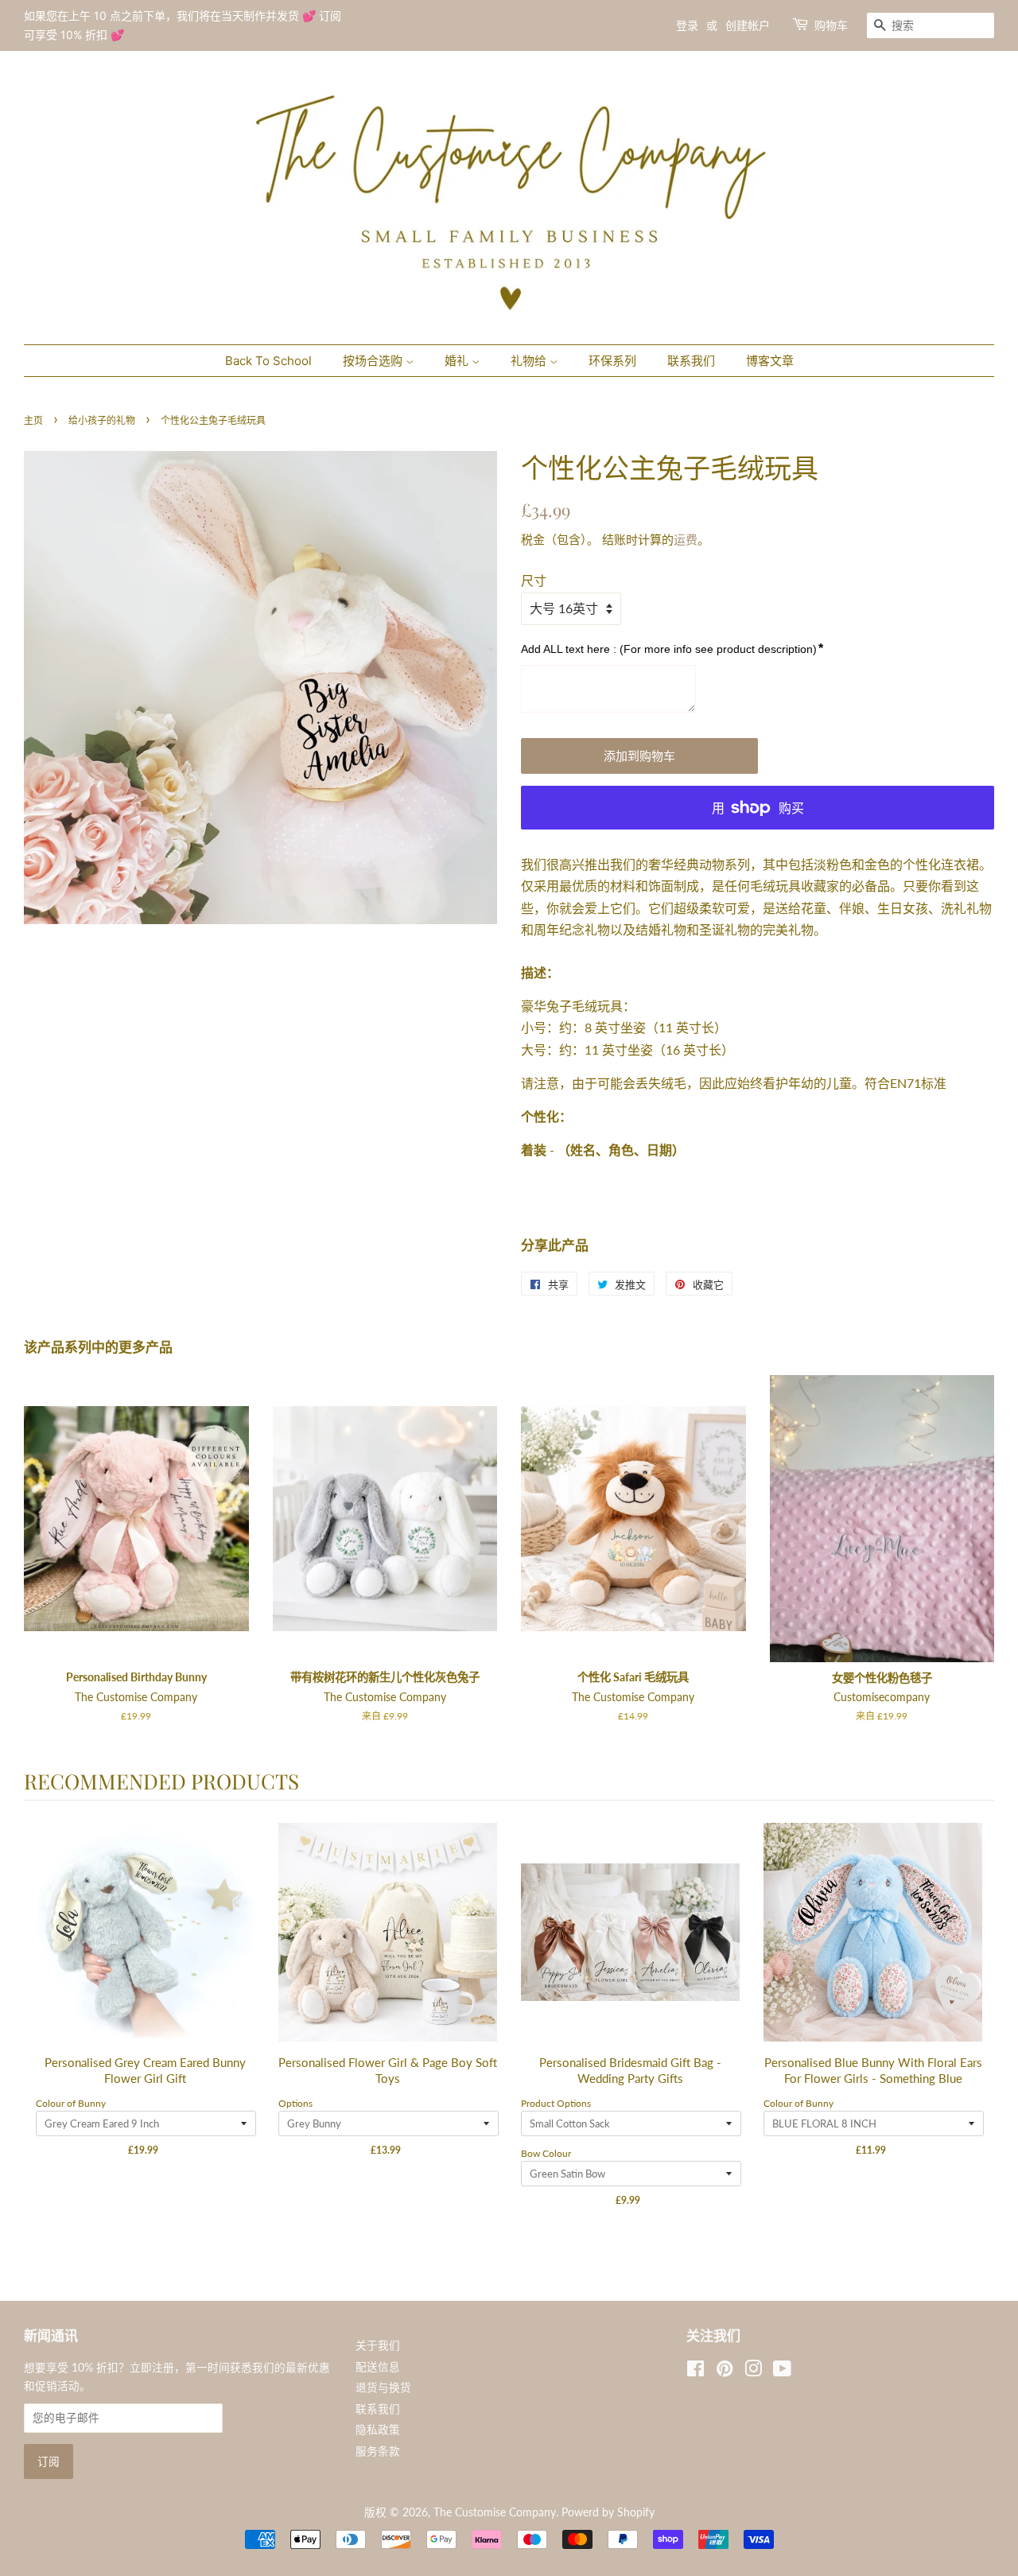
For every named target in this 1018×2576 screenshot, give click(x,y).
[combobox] (931, 25)
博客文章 (770, 361)
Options (295, 2103)
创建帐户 (748, 25)
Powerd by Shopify (608, 2512)
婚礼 (458, 361)
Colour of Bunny (71, 2103)
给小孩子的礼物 (102, 420)
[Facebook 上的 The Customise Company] (696, 2372)
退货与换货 (383, 2388)
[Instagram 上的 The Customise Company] (753, 2372)
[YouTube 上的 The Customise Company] (782, 2372)
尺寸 (534, 580)
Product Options (556, 2103)
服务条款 (378, 2451)
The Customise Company (495, 2512)
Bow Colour (546, 2153)
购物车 (831, 25)
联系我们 (691, 361)
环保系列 (612, 361)
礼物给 (530, 361)
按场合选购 (374, 361)
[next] (978, 2026)
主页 (33, 420)
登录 (687, 25)
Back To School (268, 361)
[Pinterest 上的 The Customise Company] (725, 2372)
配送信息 (378, 2367)
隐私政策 (378, 2430)
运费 (686, 539)
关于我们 (378, 2345)
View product (146, 1949)
